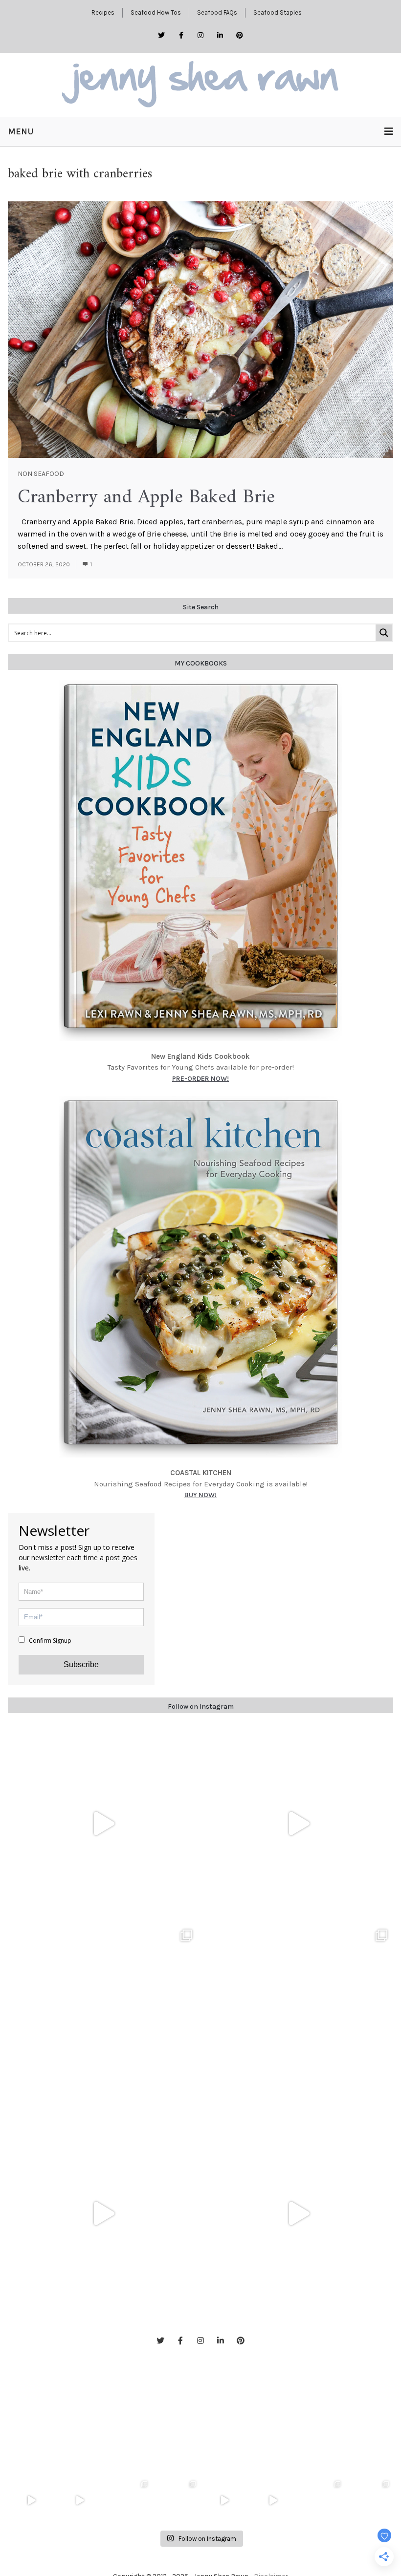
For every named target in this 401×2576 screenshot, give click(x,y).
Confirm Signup (49, 1641)
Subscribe (81, 1664)
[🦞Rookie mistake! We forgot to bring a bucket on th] (103, 2214)
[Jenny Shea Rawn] (200, 85)
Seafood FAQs (217, 12)
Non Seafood (41, 474)
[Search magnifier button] (384, 633)
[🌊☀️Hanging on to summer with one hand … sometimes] (103, 1824)
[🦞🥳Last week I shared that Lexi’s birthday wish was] (298, 2214)
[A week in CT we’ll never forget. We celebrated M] (103, 2019)
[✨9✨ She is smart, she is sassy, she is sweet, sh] (322, 2501)
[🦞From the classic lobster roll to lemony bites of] (369, 2501)
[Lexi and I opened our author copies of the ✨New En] (298, 1824)
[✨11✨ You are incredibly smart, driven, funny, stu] (298, 2019)
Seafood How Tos (156, 12)
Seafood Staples (278, 12)
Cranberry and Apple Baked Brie (146, 497)
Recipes (103, 12)
